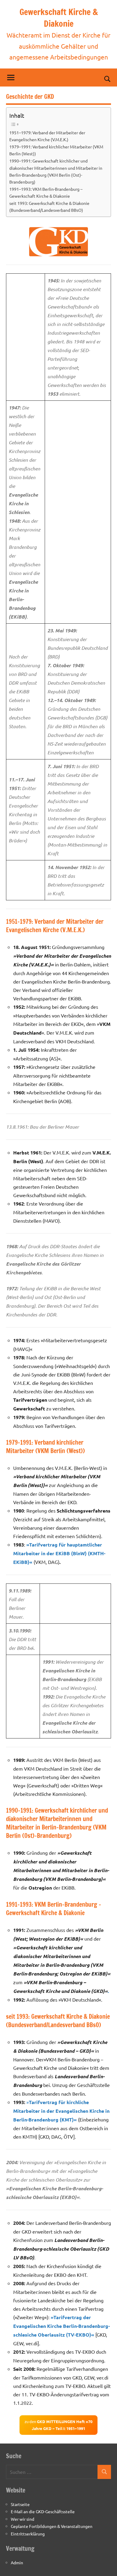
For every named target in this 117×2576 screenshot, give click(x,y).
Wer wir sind (22, 2519)
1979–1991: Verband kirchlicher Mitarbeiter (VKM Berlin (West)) (56, 150)
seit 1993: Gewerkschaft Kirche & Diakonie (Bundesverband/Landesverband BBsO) (49, 207)
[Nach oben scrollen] (105, 2564)
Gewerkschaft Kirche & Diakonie (59, 18)
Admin (17, 2562)
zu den (58, 2425)
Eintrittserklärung (28, 2534)
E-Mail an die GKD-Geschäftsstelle (43, 2511)
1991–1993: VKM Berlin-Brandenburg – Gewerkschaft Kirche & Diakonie (46, 192)
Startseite (20, 2504)
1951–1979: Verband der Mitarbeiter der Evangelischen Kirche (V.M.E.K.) (47, 136)
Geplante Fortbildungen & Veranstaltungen (52, 2526)
